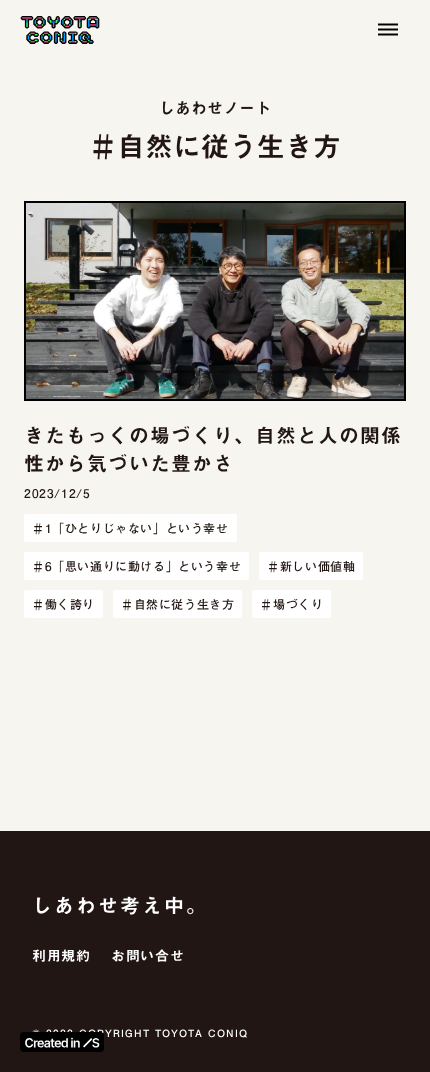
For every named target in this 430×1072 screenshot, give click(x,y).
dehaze (388, 30)
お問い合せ (148, 957)
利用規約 (61, 957)
